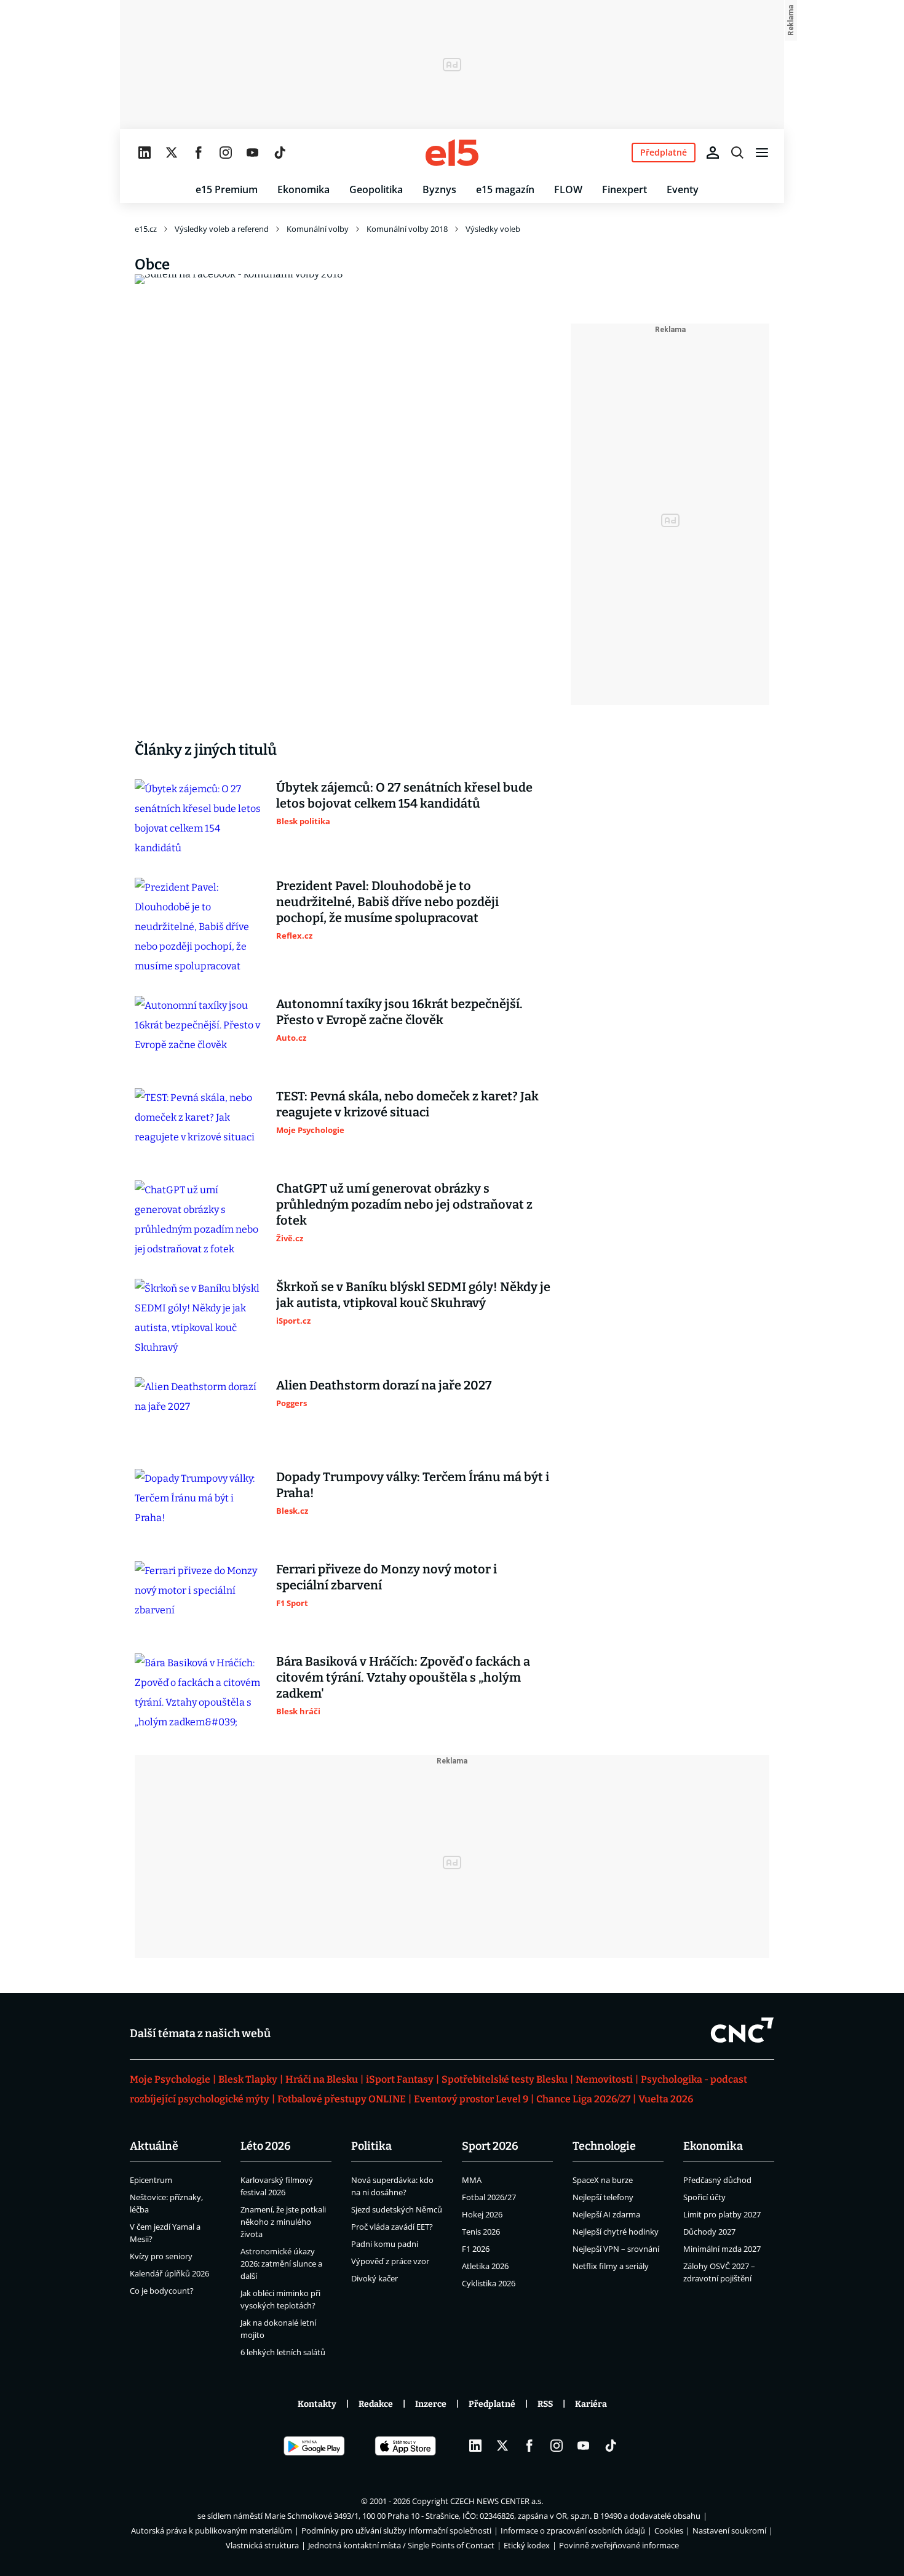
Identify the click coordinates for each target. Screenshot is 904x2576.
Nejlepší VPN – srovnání (616, 2249)
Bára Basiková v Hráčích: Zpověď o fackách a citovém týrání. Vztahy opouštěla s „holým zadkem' (403, 1677)
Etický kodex (527, 2545)
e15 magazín (505, 189)
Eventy (683, 189)
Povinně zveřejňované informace (619, 2545)
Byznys (439, 189)
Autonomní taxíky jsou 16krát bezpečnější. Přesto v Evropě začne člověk (399, 1012)
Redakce (376, 2404)
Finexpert (624, 189)
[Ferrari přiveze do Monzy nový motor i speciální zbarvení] (199, 1597)
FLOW (568, 189)
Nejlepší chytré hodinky (616, 2232)
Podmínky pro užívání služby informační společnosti (396, 2530)
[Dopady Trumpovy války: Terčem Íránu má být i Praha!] (199, 1505)
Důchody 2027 (709, 2232)
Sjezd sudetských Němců (397, 2209)
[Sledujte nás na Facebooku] (199, 153)
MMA (472, 2180)
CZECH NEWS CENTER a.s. (497, 2501)
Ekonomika (303, 189)
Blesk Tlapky (248, 2079)
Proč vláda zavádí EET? (392, 2227)
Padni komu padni (385, 2244)
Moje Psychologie (170, 2079)
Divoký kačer (375, 2278)
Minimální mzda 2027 (722, 2249)
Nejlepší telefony (603, 2197)
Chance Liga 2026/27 (583, 2099)
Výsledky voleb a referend (222, 229)
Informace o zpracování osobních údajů (573, 2530)
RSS (545, 2404)
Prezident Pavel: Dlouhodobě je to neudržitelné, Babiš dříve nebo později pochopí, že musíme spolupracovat (387, 902)
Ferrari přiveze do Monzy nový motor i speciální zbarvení (387, 1577)
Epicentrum (151, 2180)
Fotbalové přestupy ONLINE (342, 2099)
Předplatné (492, 2404)
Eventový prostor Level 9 (471, 2099)
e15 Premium (227, 189)
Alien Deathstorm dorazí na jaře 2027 (384, 1385)
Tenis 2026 (481, 2232)
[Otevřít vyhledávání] (737, 153)
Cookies (669, 2530)
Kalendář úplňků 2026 (169, 2273)
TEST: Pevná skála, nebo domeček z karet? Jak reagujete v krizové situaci (407, 1104)
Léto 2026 (266, 2146)
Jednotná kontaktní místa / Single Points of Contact (401, 2545)
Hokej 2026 (482, 2214)
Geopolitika (376, 189)
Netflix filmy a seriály (611, 2266)
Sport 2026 (490, 2146)
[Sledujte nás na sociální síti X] (172, 153)
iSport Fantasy (400, 2079)
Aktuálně (154, 2146)
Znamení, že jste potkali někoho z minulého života (283, 2222)
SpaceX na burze (603, 2180)
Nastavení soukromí (729, 2530)
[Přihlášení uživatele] (713, 153)
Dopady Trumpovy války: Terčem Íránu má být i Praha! (413, 1485)
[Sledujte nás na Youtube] (253, 153)
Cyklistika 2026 (489, 2283)
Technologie (604, 2146)
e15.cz (146, 229)
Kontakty (317, 2404)
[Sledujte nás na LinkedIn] (145, 153)
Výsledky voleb (493, 229)
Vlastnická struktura (262, 2545)
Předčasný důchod (717, 2180)
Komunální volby (318, 229)
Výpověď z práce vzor (390, 2261)
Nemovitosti (604, 2079)
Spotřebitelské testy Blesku (505, 2079)
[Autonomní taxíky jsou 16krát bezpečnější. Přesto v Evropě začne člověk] (199, 1032)
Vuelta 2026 (666, 2099)
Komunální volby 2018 (407, 229)
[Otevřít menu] (762, 153)
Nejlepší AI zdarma (606, 2214)
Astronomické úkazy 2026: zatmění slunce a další (281, 2264)
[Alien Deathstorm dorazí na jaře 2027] (199, 1413)
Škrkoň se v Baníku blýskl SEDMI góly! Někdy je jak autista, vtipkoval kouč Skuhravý (413, 1295)
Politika (371, 2146)
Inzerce (431, 2404)
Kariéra (591, 2404)
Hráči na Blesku (322, 2079)
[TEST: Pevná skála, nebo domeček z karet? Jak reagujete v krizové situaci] (199, 1124)
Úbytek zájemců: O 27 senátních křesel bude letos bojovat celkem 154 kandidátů (404, 795)
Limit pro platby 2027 (722, 2214)
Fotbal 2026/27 (489, 2197)
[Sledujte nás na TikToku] (280, 153)
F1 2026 (476, 2249)
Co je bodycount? (162, 2291)
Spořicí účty (704, 2197)
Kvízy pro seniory (161, 2256)
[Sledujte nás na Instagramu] (226, 153)
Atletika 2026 (485, 2266)
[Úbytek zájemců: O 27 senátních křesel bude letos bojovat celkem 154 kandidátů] (199, 819)
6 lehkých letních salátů (283, 2352)
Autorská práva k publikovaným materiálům (212, 2530)
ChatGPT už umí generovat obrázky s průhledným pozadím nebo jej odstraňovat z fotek (404, 1204)
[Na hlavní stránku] (452, 153)
